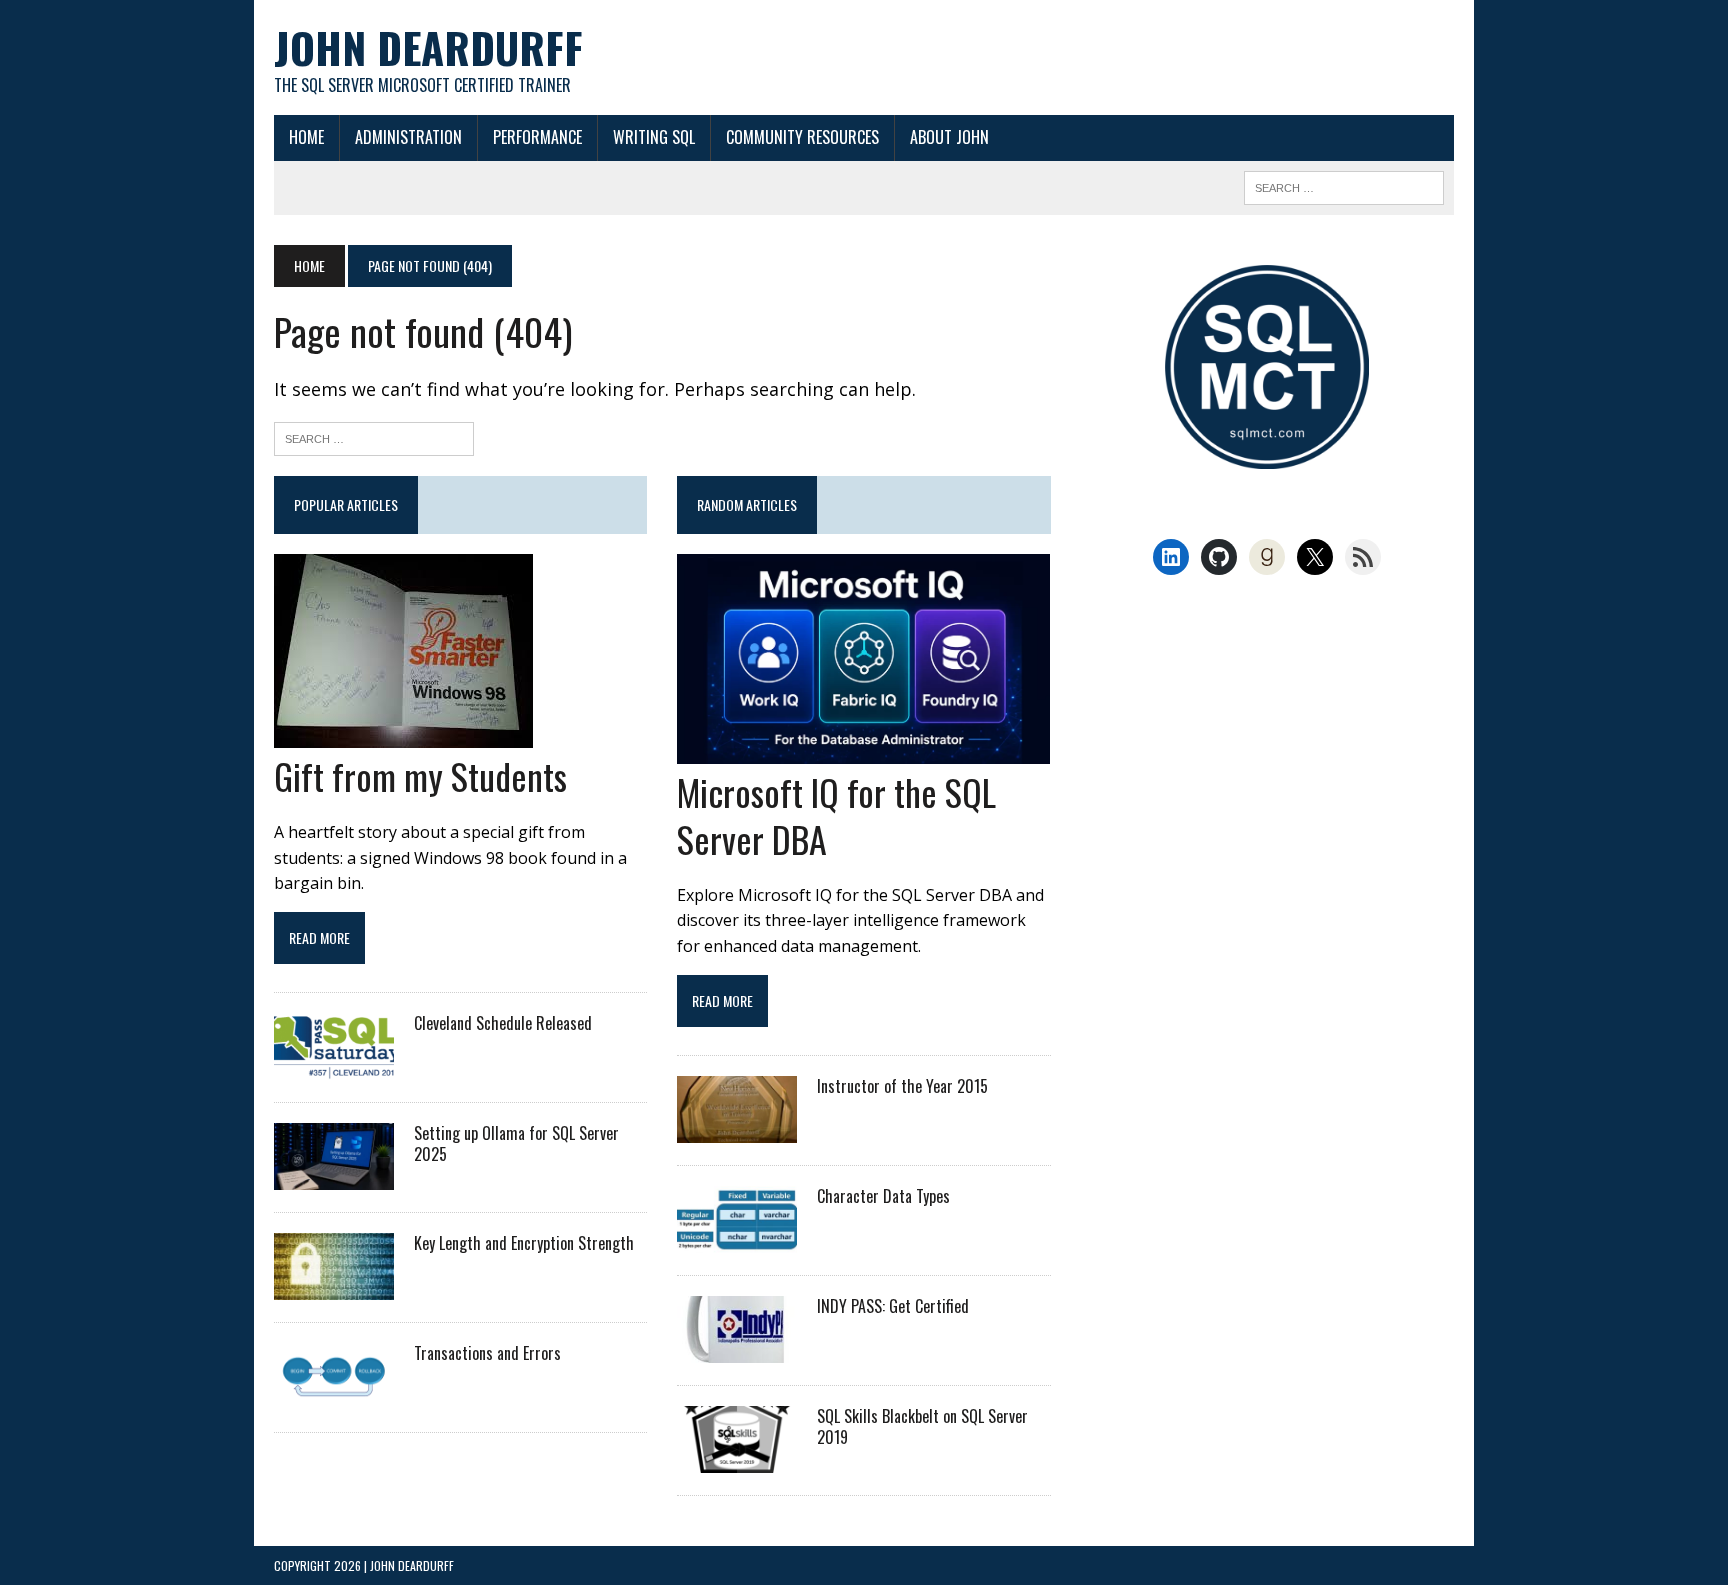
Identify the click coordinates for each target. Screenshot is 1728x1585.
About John (949, 137)
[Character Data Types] (737, 1239)
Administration (408, 137)
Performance (537, 137)
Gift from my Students (420, 775)
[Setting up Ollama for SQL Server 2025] (334, 1177)
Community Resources (802, 137)
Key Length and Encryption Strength (524, 1243)
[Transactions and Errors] (334, 1397)
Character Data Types (883, 1196)
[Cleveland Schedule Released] (334, 1067)
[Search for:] (374, 436)
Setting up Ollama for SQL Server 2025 (516, 1143)
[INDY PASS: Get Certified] (737, 1349)
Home (306, 137)
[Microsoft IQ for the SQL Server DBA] (863, 751)
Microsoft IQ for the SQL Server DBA (836, 815)
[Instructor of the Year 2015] (737, 1129)
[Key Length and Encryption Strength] (334, 1287)
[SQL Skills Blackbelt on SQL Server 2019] (737, 1459)
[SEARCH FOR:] (1344, 185)
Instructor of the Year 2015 (902, 1086)
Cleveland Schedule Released (503, 1023)
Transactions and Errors (487, 1353)
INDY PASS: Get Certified (893, 1306)
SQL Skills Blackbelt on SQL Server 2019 (922, 1426)
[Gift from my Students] (403, 735)
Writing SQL (654, 137)
